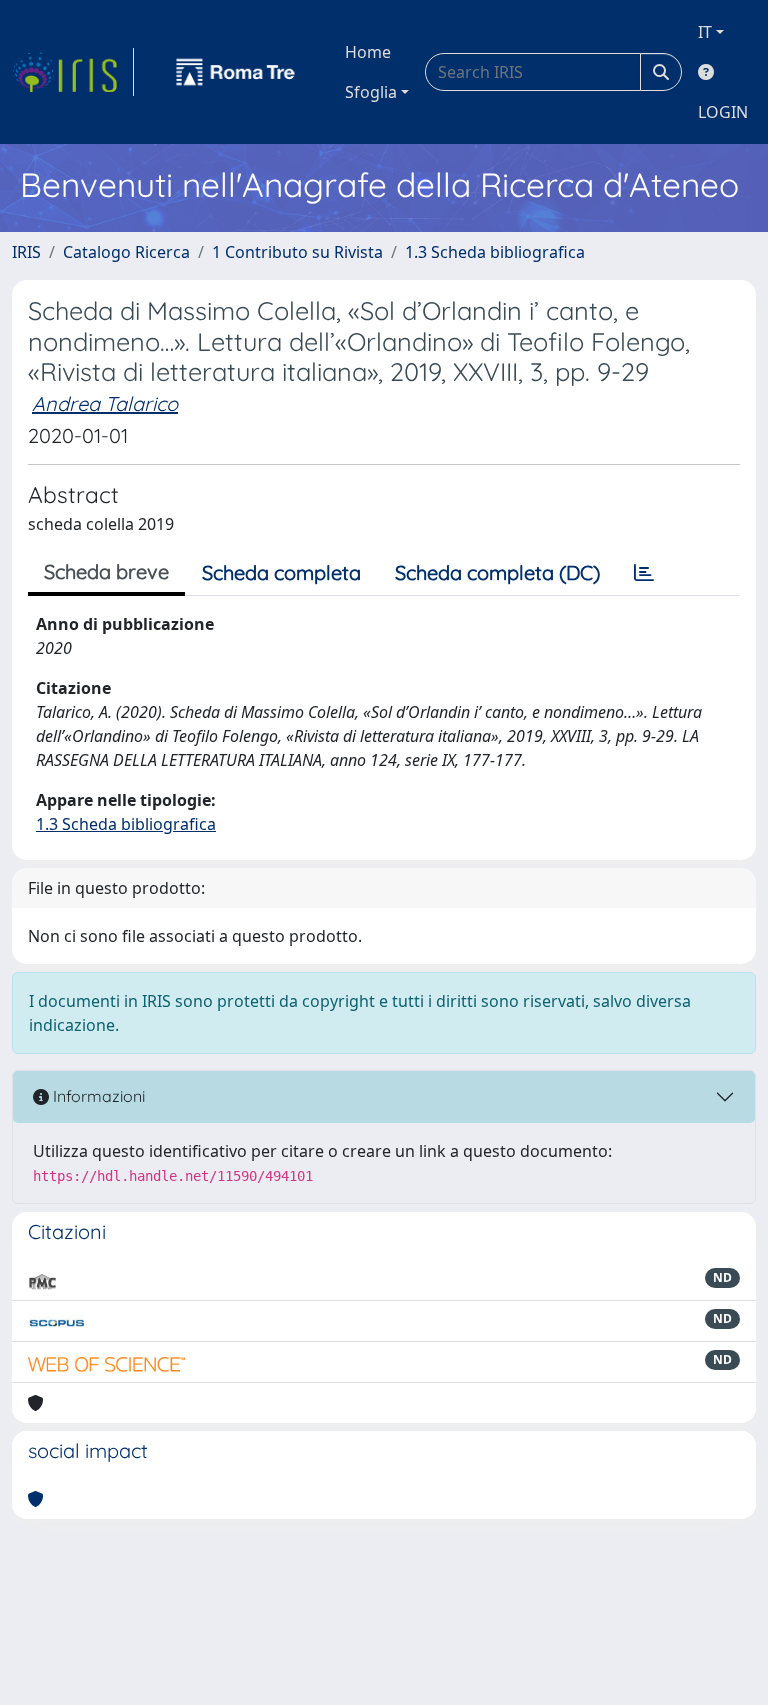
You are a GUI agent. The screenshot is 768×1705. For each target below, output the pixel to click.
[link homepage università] (236, 72)
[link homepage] (73, 72)
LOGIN (723, 112)
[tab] (644, 573)
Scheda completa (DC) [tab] (497, 572)
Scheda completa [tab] (281, 572)
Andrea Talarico (105, 403)
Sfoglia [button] (371, 92)
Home (368, 52)
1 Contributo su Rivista (297, 252)
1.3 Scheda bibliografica (495, 252)
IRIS (26, 252)
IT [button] (705, 32)
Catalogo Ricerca (126, 252)
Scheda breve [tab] (106, 571)
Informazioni (97, 1096)
